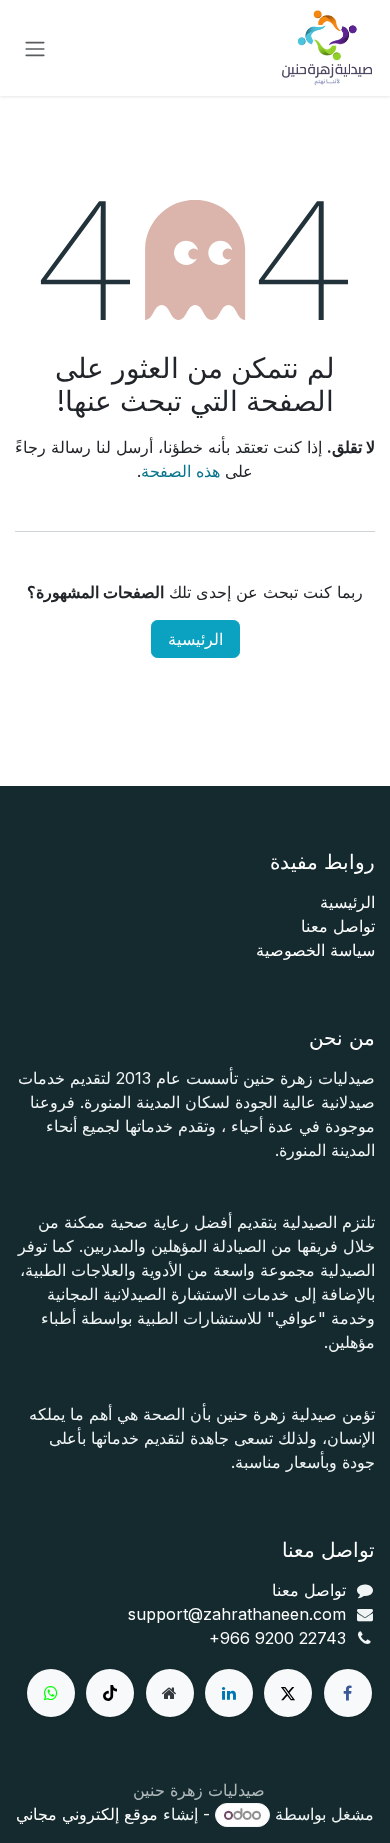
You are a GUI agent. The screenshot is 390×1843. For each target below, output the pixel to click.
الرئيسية (195, 639)
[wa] (51, 1693)
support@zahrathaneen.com (237, 1614)
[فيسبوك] (348, 1693)
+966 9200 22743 (277, 1638)
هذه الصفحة (180, 471)
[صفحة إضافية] (170, 1693)
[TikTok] (110, 1693)
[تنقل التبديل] (35, 48)
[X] (288, 1693)
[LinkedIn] (229, 1693)
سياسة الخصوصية (315, 950)
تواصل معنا (338, 926)
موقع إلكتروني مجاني (87, 1814)
